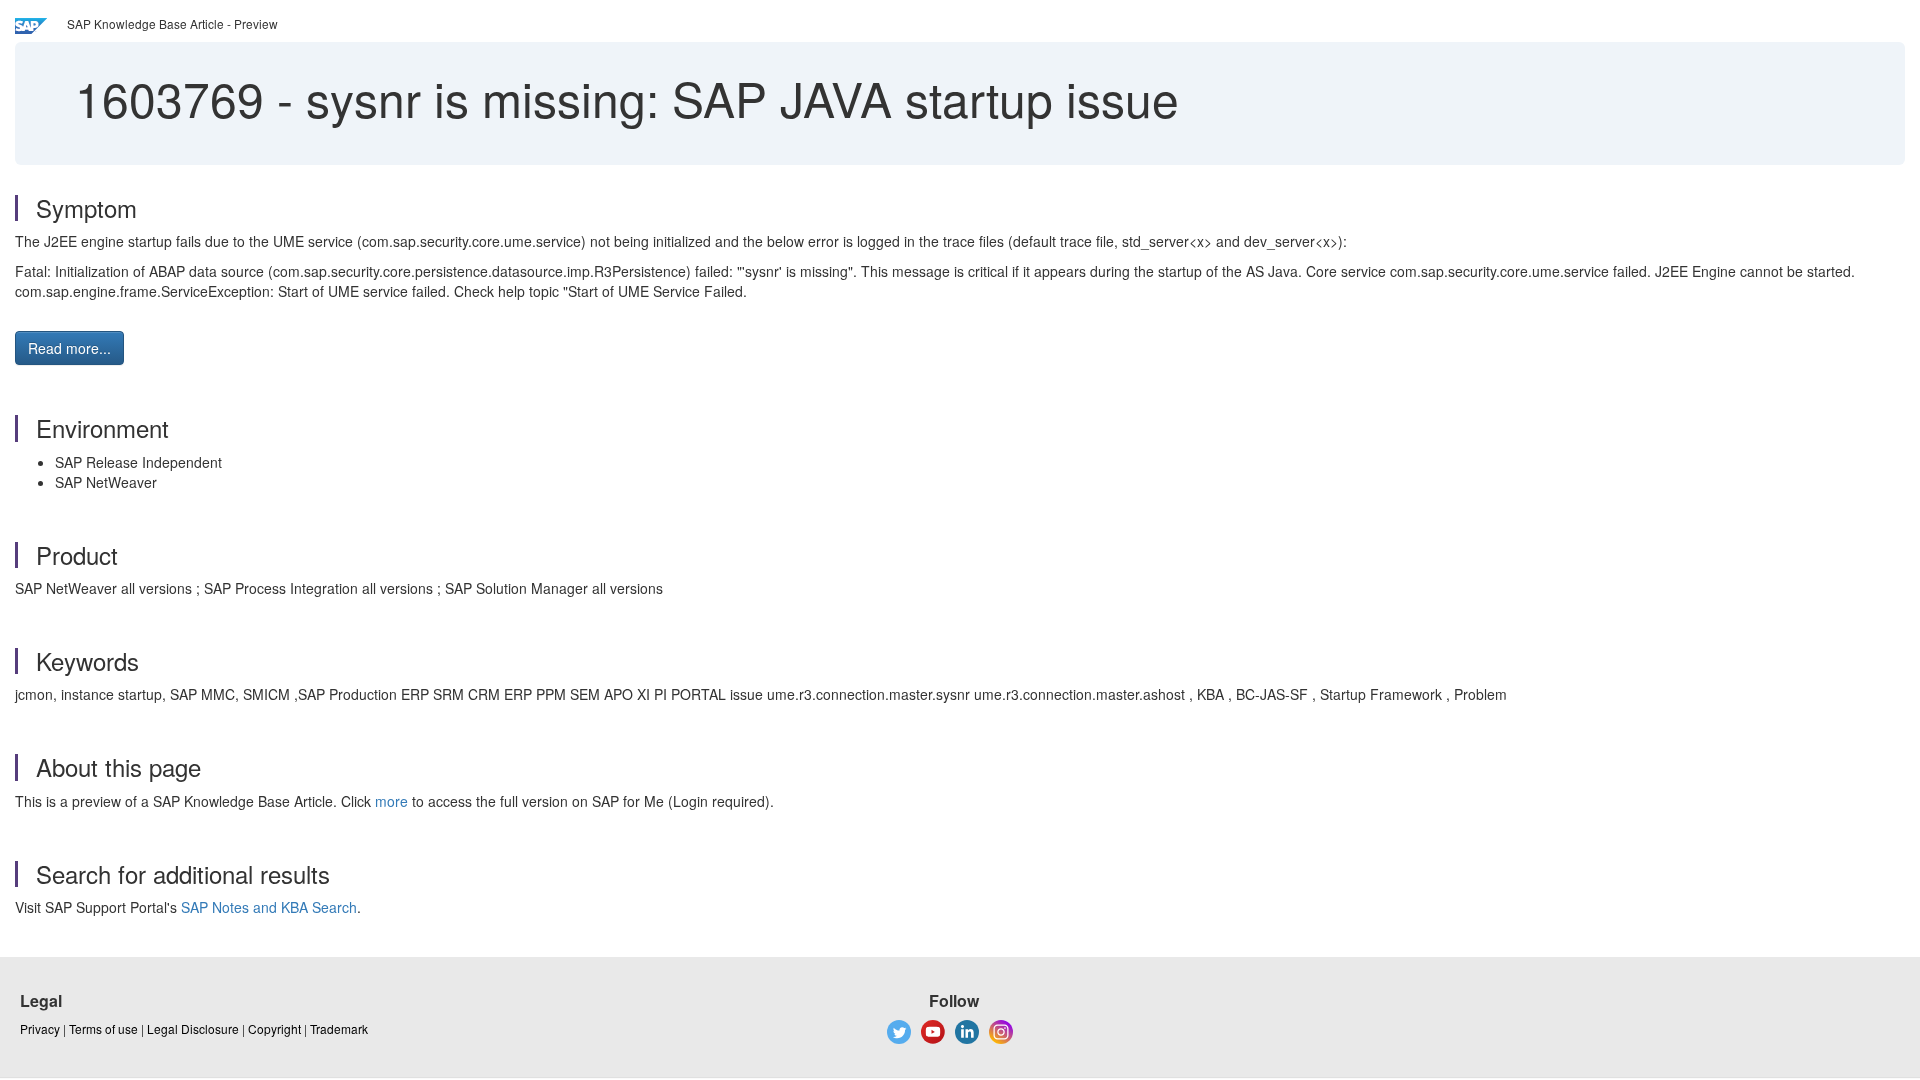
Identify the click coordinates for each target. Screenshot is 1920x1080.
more (391, 801)
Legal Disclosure (193, 1028)
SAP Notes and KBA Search (269, 907)
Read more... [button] (69, 348)
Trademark (339, 1028)
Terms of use (103, 1028)
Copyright (274, 1028)
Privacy (40, 1028)
